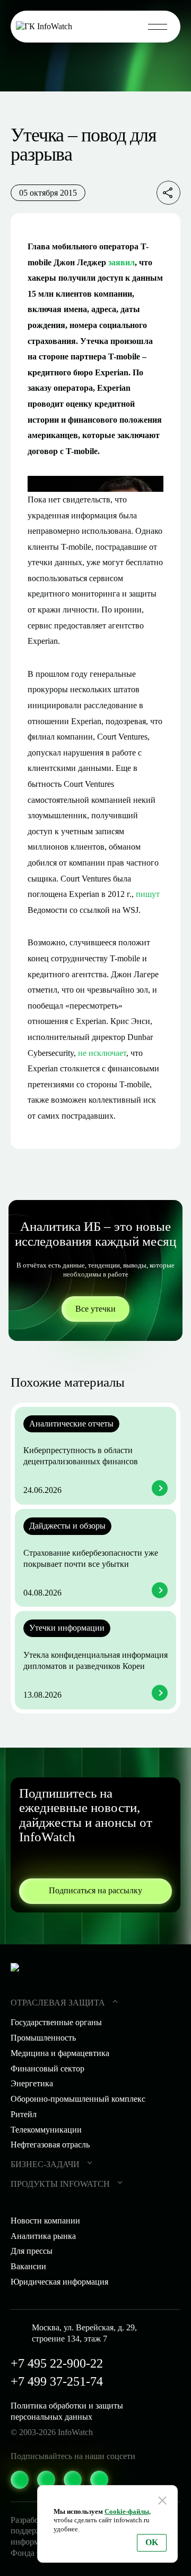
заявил (121, 262)
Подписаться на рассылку (95, 1890)
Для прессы (32, 2251)
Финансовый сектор (47, 2069)
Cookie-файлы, (128, 2511)
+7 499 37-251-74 (57, 2381)
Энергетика (32, 2083)
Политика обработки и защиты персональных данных (67, 2411)
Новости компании (45, 2221)
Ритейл (24, 2114)
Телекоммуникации (46, 2130)
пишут (148, 894)
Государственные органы (56, 2022)
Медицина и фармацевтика (60, 2053)
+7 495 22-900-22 (57, 2363)
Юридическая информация (59, 2282)
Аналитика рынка (43, 2236)
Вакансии (28, 2266)
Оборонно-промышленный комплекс (78, 2099)
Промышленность (43, 2038)
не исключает (102, 1053)
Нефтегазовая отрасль (50, 2145)
